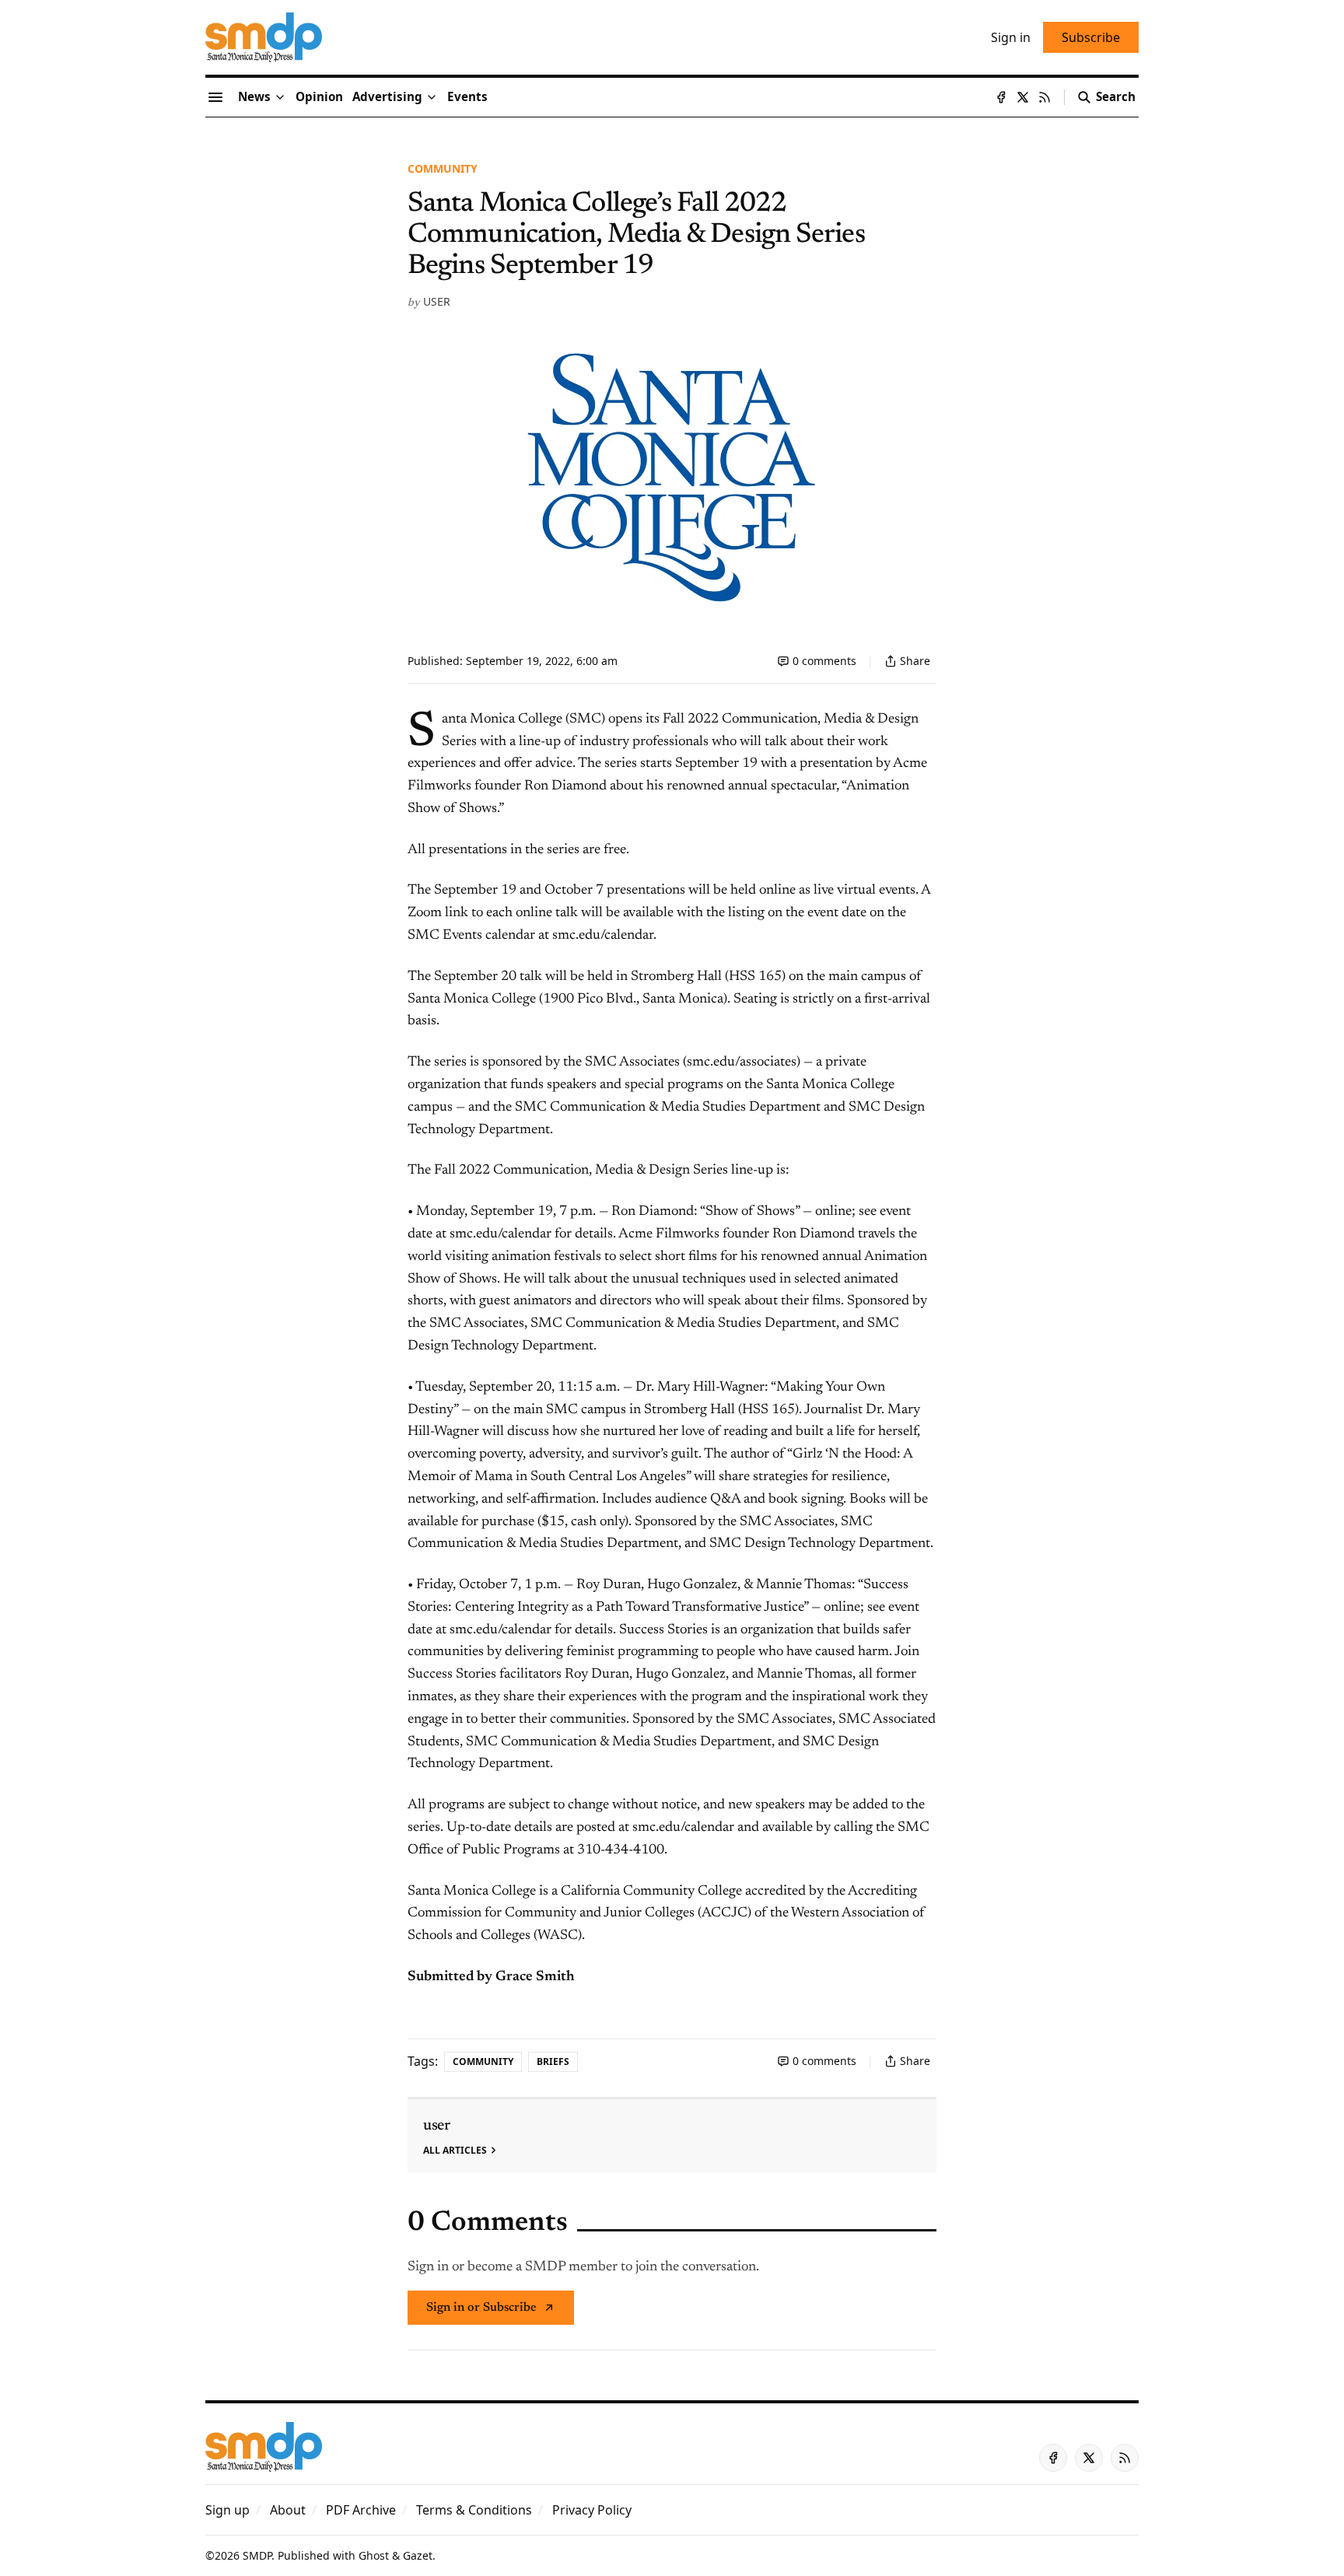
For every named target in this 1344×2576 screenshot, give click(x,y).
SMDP (257, 2555)
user (437, 301)
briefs (553, 2061)
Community (443, 168)
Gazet (418, 2555)
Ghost (374, 2555)
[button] (387, 97)
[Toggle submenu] (280, 97)
